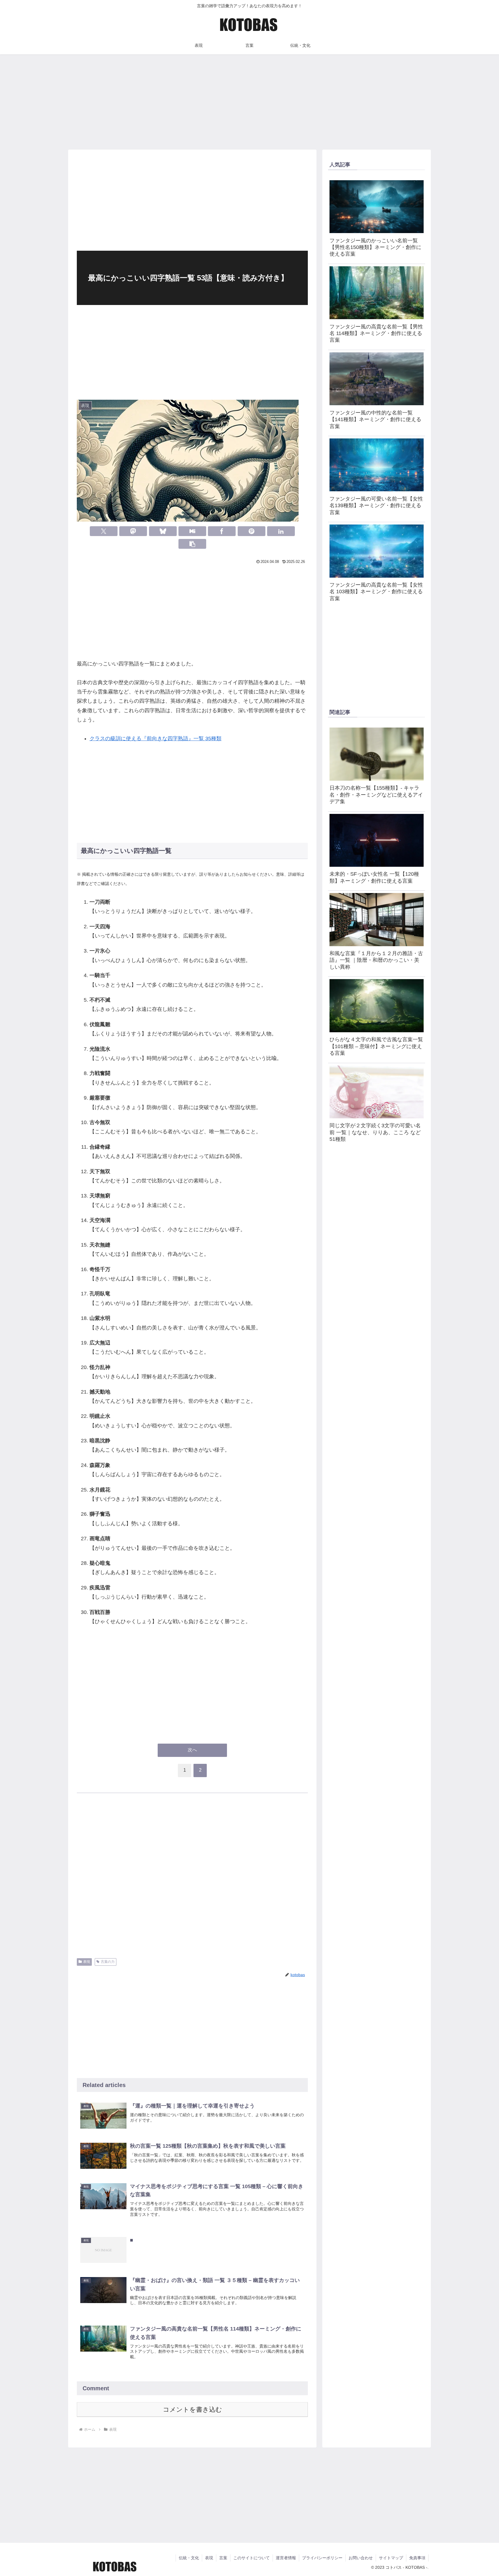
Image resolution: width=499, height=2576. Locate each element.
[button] (192, 544)
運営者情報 (286, 2558)
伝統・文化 (189, 2558)
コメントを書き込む (192, 2409)
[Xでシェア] (104, 531)
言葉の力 (108, 1962)
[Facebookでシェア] (222, 531)
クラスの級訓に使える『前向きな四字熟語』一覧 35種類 (156, 739)
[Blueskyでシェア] (163, 531)
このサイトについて (252, 2558)
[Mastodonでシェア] (133, 531)
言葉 (223, 2558)
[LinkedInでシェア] (281, 531)
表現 (87, 1962)
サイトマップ (391, 2558)
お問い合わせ (361, 2558)
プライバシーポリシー (322, 2558)
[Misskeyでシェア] (192, 531)
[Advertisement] (249, 100)
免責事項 (417, 2558)
